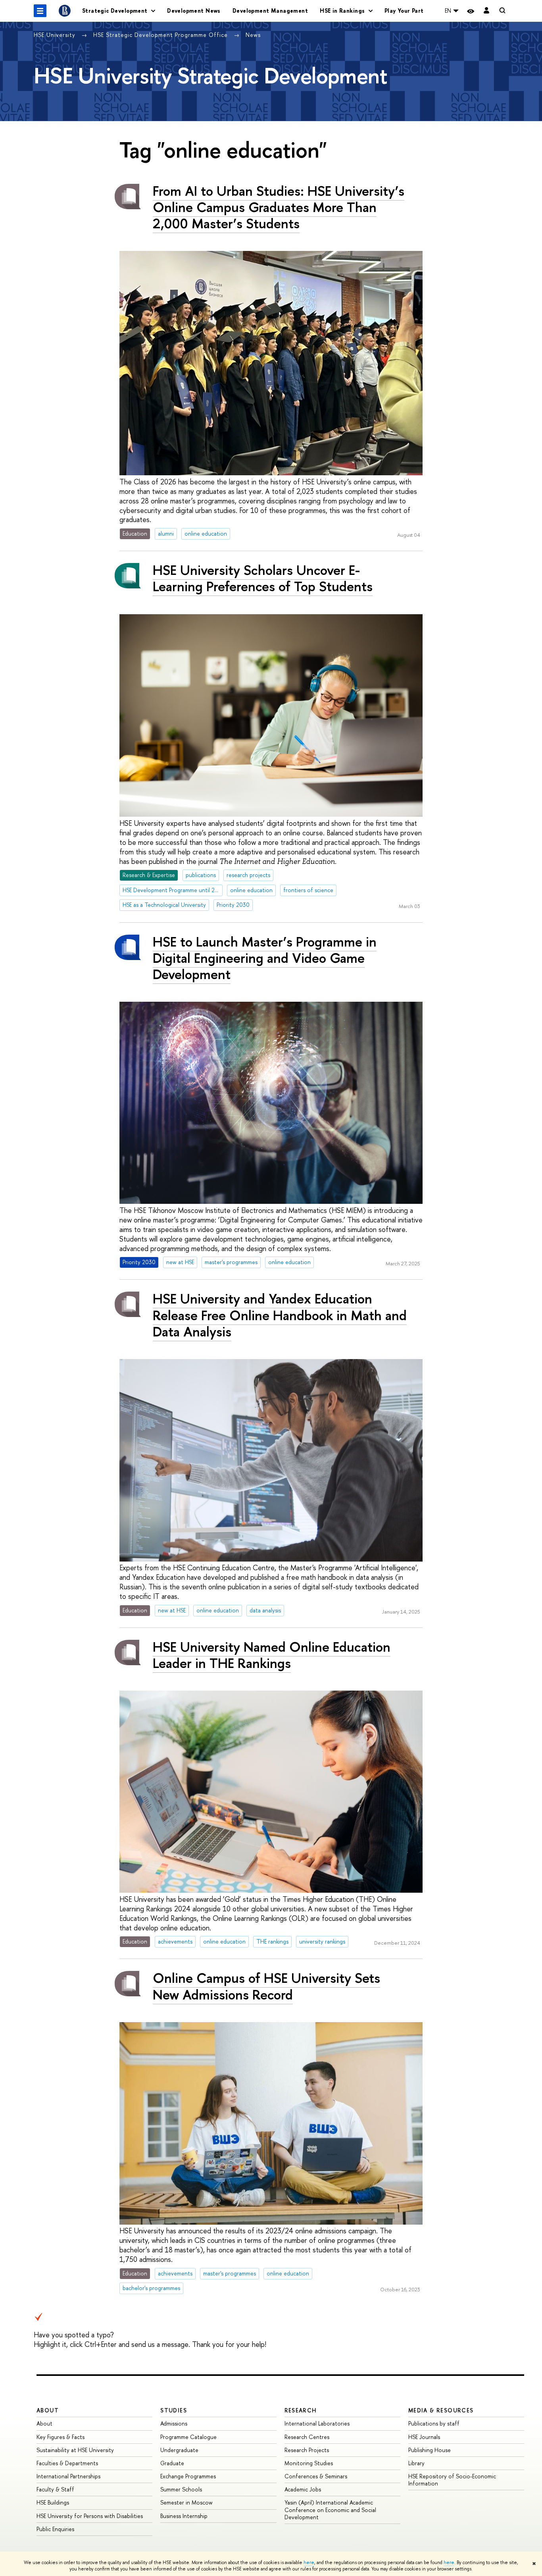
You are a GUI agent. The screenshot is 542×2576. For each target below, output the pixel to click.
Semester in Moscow (186, 2502)
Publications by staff (434, 2423)
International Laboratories (317, 2423)
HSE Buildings (53, 2502)
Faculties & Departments (67, 2463)
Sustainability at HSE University (75, 2450)
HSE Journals (424, 2437)
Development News (194, 11)
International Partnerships (68, 2476)
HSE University (56, 35)
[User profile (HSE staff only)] (486, 11)
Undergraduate (179, 2450)
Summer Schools (181, 2489)
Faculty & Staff (55, 2489)
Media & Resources (441, 2410)
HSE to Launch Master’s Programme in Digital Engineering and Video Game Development (265, 958)
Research (301, 2410)
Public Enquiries (55, 2529)
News (253, 35)
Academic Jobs (303, 2489)
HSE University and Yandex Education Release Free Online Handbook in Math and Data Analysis (280, 1315)
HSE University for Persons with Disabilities (90, 2516)
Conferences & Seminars (316, 2476)
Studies (174, 2410)
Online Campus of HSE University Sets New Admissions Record (266, 1986)
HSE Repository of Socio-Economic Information (452, 2480)
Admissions (174, 2423)
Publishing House (430, 2450)
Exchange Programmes (188, 2476)
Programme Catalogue (188, 2437)
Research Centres (307, 2437)
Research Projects (307, 2450)
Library (416, 2463)
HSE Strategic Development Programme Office (161, 35)
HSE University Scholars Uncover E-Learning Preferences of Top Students (263, 578)
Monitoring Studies (309, 2463)
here (309, 2563)
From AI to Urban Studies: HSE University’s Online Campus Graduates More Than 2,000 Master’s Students (279, 207)
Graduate (172, 2463)
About (48, 2410)
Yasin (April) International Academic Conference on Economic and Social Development (330, 2509)
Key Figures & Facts (61, 2437)
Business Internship (184, 2516)
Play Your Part (404, 11)
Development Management (270, 11)
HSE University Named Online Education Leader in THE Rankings (272, 1655)
